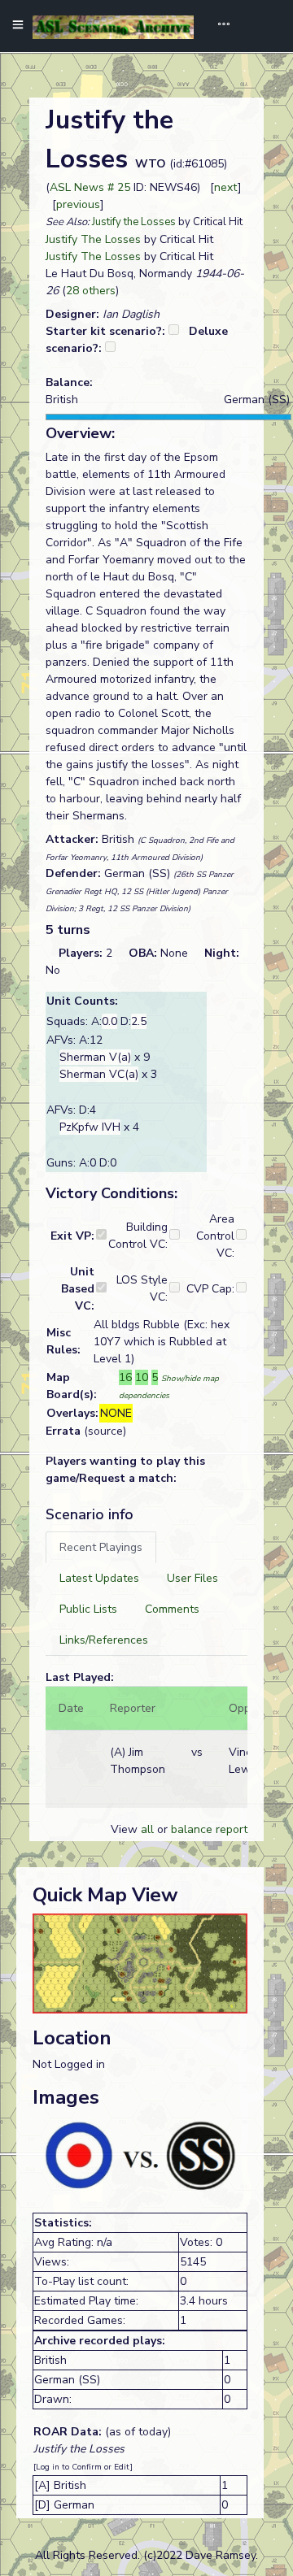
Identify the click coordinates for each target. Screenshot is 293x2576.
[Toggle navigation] (218, 26)
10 (142, 1377)
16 (125, 1377)
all (147, 1829)
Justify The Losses (93, 239)
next (226, 187)
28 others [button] (91, 291)
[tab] (101, 1547)
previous (78, 204)
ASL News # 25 (90, 187)
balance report (209, 1829)
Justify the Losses (134, 222)
